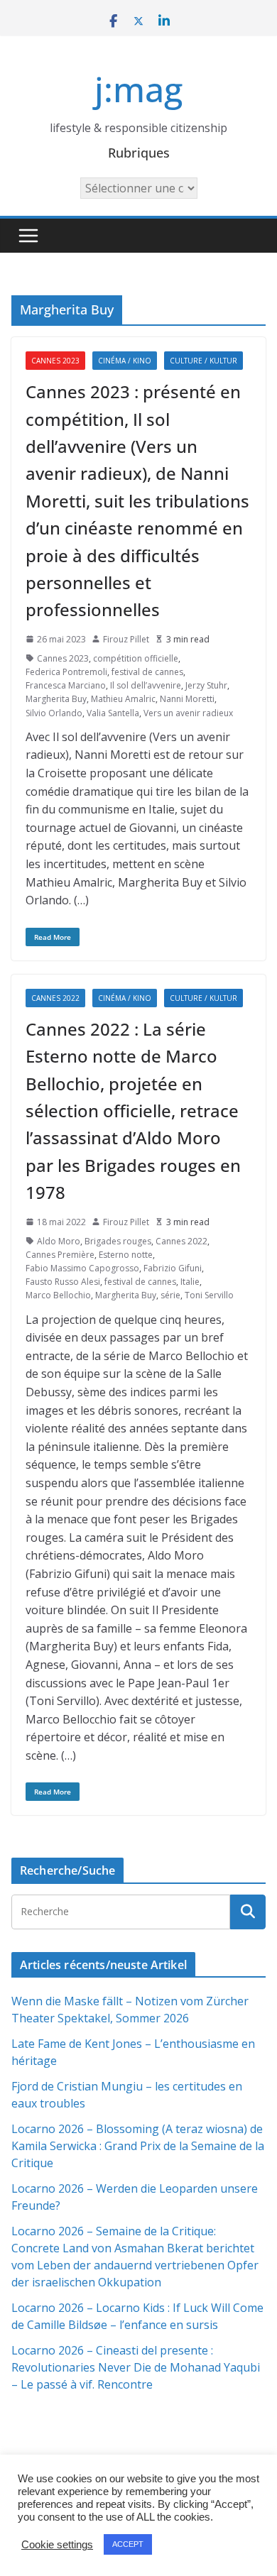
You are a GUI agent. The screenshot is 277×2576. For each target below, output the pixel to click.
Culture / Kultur (203, 361)
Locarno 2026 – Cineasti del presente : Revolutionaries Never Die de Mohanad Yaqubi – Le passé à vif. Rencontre (136, 2367)
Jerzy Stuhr (206, 685)
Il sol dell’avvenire (146, 685)
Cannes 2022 (55, 998)
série (170, 1295)
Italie (190, 1282)
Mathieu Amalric (123, 699)
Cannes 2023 (55, 361)
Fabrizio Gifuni (173, 1268)
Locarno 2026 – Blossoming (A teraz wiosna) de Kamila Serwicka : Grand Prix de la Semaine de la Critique (138, 2146)
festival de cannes (147, 672)
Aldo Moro (59, 1241)
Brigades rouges (118, 1241)
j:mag (138, 89)
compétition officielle (136, 658)
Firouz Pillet (126, 639)
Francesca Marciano (66, 685)
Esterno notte (126, 1255)
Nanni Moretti (187, 699)
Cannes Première (60, 1255)
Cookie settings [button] (57, 2545)
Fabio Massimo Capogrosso (82, 1268)
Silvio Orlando (54, 713)
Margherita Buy (56, 699)
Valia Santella (113, 713)
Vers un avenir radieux (188, 713)
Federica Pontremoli (66, 672)
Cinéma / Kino (125, 361)
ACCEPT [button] (128, 2544)
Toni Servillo (209, 1295)
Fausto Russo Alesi (63, 1282)
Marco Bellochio (58, 1295)
